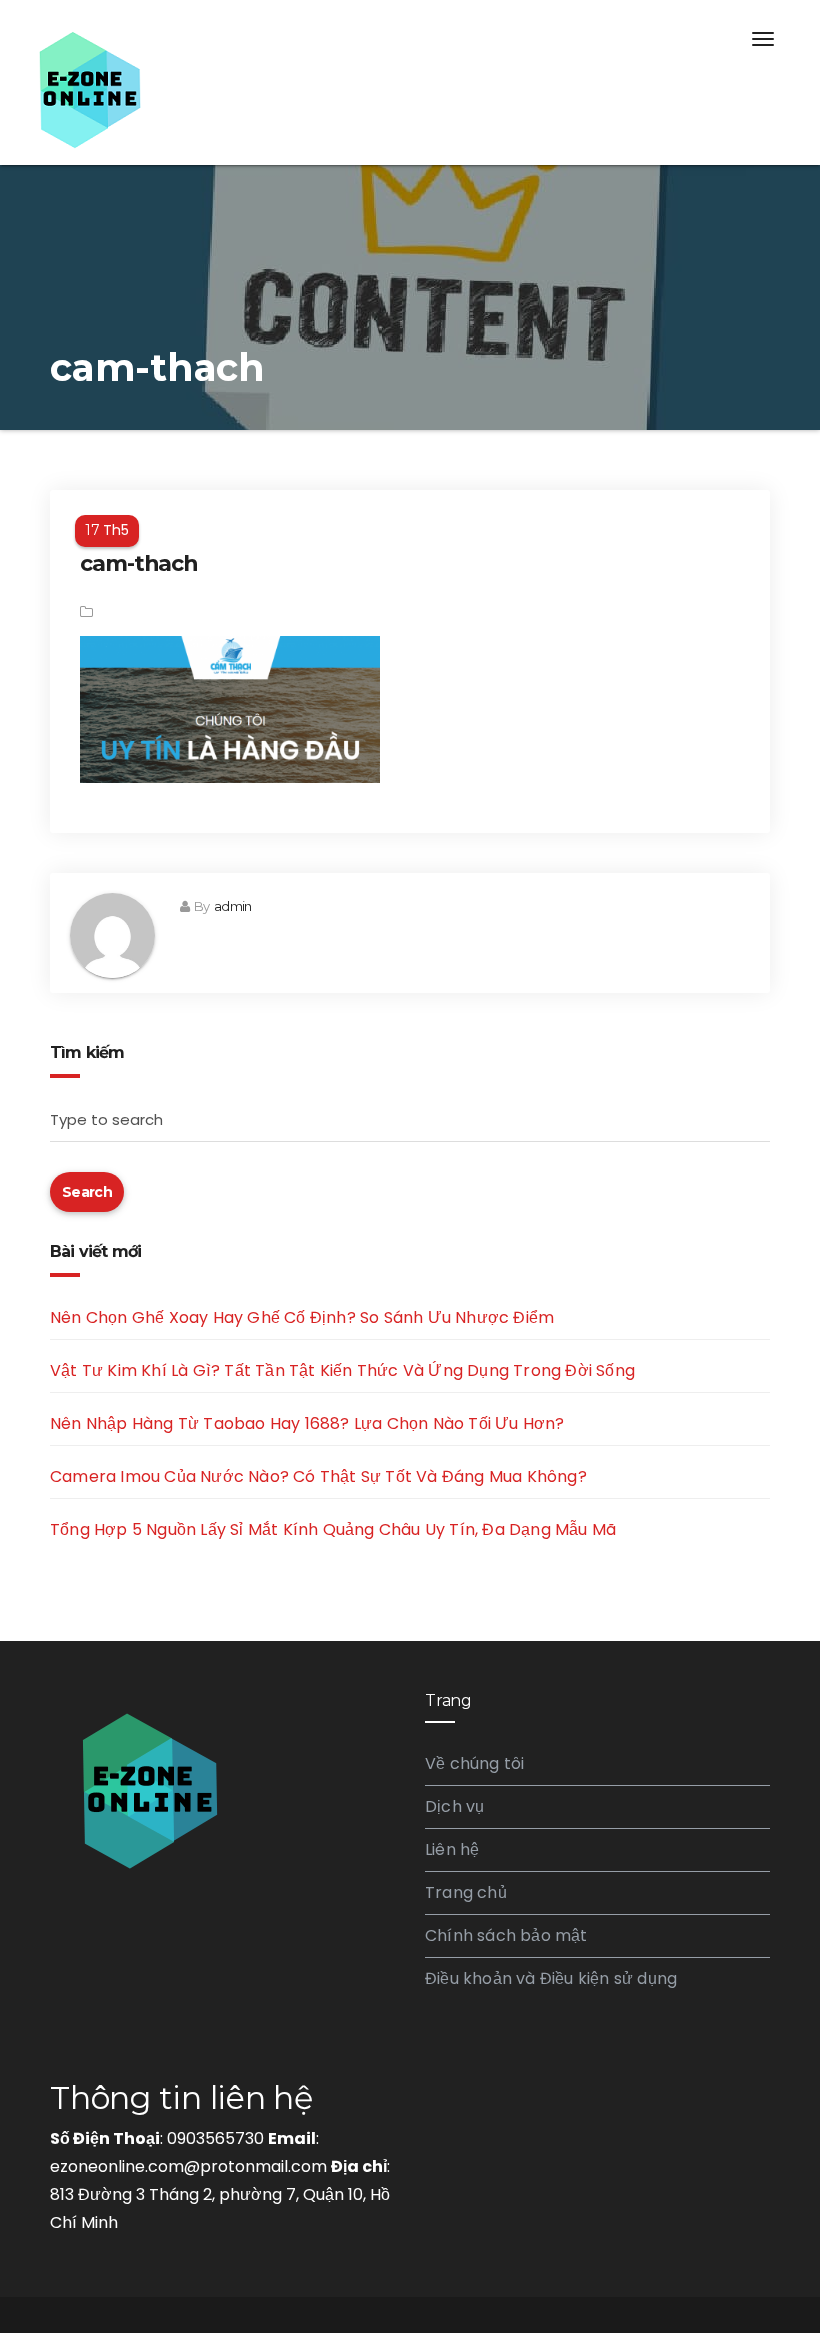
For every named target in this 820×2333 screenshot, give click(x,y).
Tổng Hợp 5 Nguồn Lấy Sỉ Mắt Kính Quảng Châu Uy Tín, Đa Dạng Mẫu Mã (333, 1529)
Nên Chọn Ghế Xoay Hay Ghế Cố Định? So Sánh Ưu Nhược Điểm (302, 1317)
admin (232, 906)
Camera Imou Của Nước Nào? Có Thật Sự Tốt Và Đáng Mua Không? (318, 1476)
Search (87, 1192)
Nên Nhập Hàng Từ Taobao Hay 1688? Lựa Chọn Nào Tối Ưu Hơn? (307, 1423)
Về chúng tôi (474, 1763)
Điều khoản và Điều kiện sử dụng (551, 1978)
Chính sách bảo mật (506, 1935)
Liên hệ (452, 1849)
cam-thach (139, 563)
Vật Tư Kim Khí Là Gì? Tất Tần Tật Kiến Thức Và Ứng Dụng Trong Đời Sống (342, 1370)
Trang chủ (466, 1892)
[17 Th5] (410, 505)
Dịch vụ (454, 1806)
